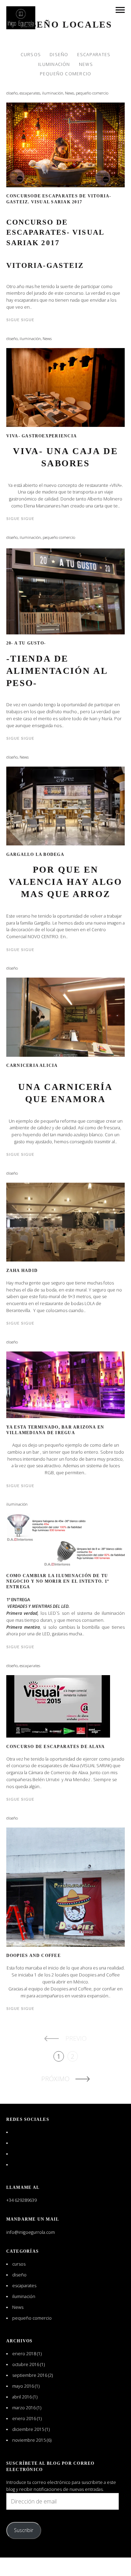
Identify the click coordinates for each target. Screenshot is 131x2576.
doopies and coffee (34, 1956)
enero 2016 (24, 2419)
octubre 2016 (26, 2364)
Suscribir (24, 2530)
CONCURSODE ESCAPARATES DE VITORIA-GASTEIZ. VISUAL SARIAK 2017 (59, 199)
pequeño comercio (66, 73)
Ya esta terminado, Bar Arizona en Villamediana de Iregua (55, 1430)
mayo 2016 (23, 2386)
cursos (31, 55)
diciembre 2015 (28, 2429)
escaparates (94, 55)
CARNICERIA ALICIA (32, 1065)
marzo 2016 (24, 2408)
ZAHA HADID (22, 1271)
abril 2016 (22, 2397)
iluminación (54, 64)
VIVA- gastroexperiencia (42, 436)
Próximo (55, 2079)
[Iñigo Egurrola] (21, 18)
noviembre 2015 (29, 2440)
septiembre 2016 (30, 2375)
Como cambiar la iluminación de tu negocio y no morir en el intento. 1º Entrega (58, 1581)
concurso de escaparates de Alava (56, 1747)
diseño (59, 55)
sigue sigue (20, 320)
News (86, 64)
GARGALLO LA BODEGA (35, 854)
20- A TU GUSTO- (26, 643)
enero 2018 (24, 2354)
